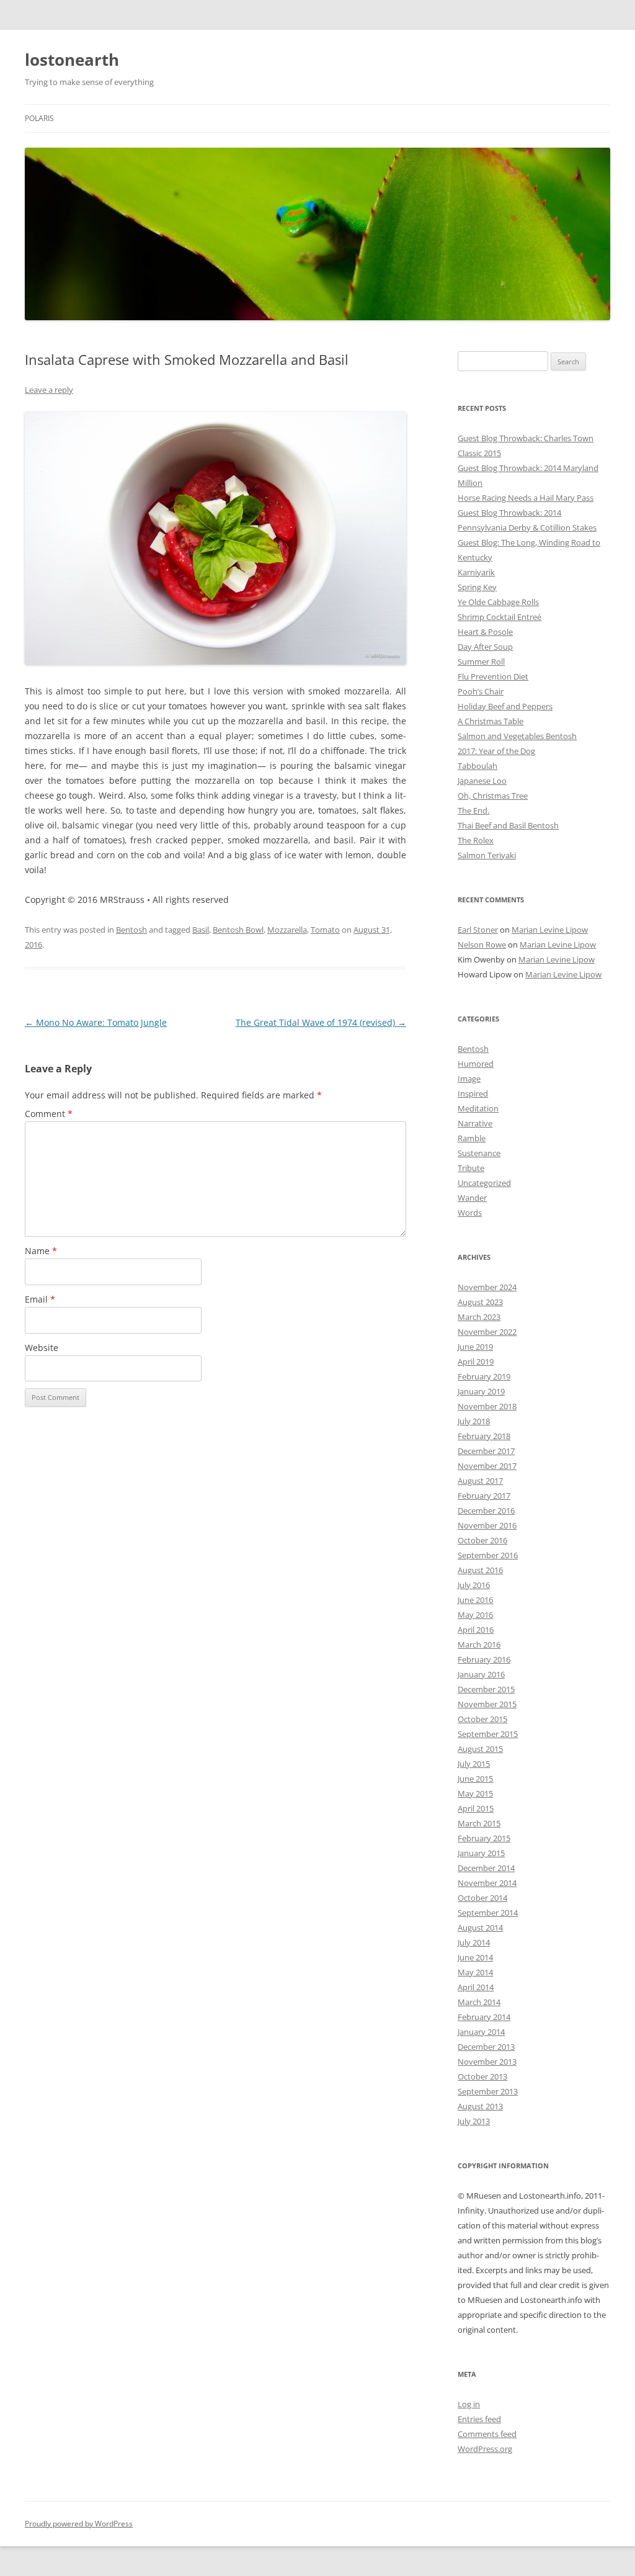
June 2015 (475, 1779)
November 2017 (487, 1466)
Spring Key (477, 587)
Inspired (473, 1093)
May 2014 (475, 1972)
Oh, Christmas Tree (493, 796)
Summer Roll (481, 662)
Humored (476, 1064)
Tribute (471, 1168)
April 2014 (476, 1987)
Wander (472, 1198)
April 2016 (476, 1630)
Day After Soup (485, 647)
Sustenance (479, 1153)
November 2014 (487, 1883)
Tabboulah (477, 766)
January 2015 (481, 1853)
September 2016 (488, 1555)
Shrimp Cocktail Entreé (500, 617)
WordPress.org (485, 2449)
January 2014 (481, 2032)
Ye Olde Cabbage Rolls (498, 602)
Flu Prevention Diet (493, 676)
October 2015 (482, 1719)
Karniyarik (476, 572)
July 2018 (474, 1421)
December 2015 (486, 1689)
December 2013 (486, 2047)
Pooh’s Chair (481, 691)
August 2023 (480, 1302)
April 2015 (476, 1808)
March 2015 (479, 1823)
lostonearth (72, 60)
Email (40, 1299)
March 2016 (479, 1645)
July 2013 (474, 2121)
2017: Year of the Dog (496, 751)
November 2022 (487, 1332)
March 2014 (479, 2002)
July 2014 (474, 1942)
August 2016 (480, 1570)
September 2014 (488, 1913)
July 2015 (474, 1764)
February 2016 (484, 1659)
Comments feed (487, 2434)
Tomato (325, 930)
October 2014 (482, 1898)
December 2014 (486, 1868)
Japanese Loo (482, 781)
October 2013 (482, 2076)
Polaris (39, 118)
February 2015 (484, 1838)
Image (469, 1079)
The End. (473, 810)
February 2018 (484, 1436)
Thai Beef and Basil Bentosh (508, 825)
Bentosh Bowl (238, 930)
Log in (469, 2404)
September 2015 (488, 1734)
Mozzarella (287, 930)
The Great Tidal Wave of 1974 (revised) (321, 1022)
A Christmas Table (491, 721)
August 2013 (480, 2106)
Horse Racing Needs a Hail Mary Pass (526, 498)
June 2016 (475, 1600)
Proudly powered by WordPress (79, 2524)
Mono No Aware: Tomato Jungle (96, 1022)
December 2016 (486, 1510)
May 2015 (475, 1793)
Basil (201, 930)
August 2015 (480, 1749)
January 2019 (481, 1391)
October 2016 (482, 1540)
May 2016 (475, 1615)
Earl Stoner (478, 930)
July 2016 (474, 1585)
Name (41, 1251)
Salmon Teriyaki (487, 855)
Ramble (472, 1138)
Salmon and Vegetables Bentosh (517, 736)
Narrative (475, 1123)
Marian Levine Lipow (550, 930)
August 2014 (480, 1928)
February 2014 (484, 2017)
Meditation (478, 1108)
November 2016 (487, 1525)
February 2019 (484, 1376)
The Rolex (476, 840)
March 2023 (479, 1317)
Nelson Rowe (482, 945)
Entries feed (479, 2419)
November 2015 (487, 1704)
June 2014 (475, 1957)
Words (470, 1213)
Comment (49, 1114)
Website (42, 1348)
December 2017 (486, 1451)
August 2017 (480, 1481)
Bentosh (131, 930)
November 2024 (487, 1287)
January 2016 (481, 1674)
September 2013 (488, 2091)
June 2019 (475, 1347)
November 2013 (487, 2062)
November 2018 (487, 1406)
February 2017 (484, 1496)
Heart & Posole (485, 632)
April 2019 (476, 1362)
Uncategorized (484, 1183)
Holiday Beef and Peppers (505, 706)
